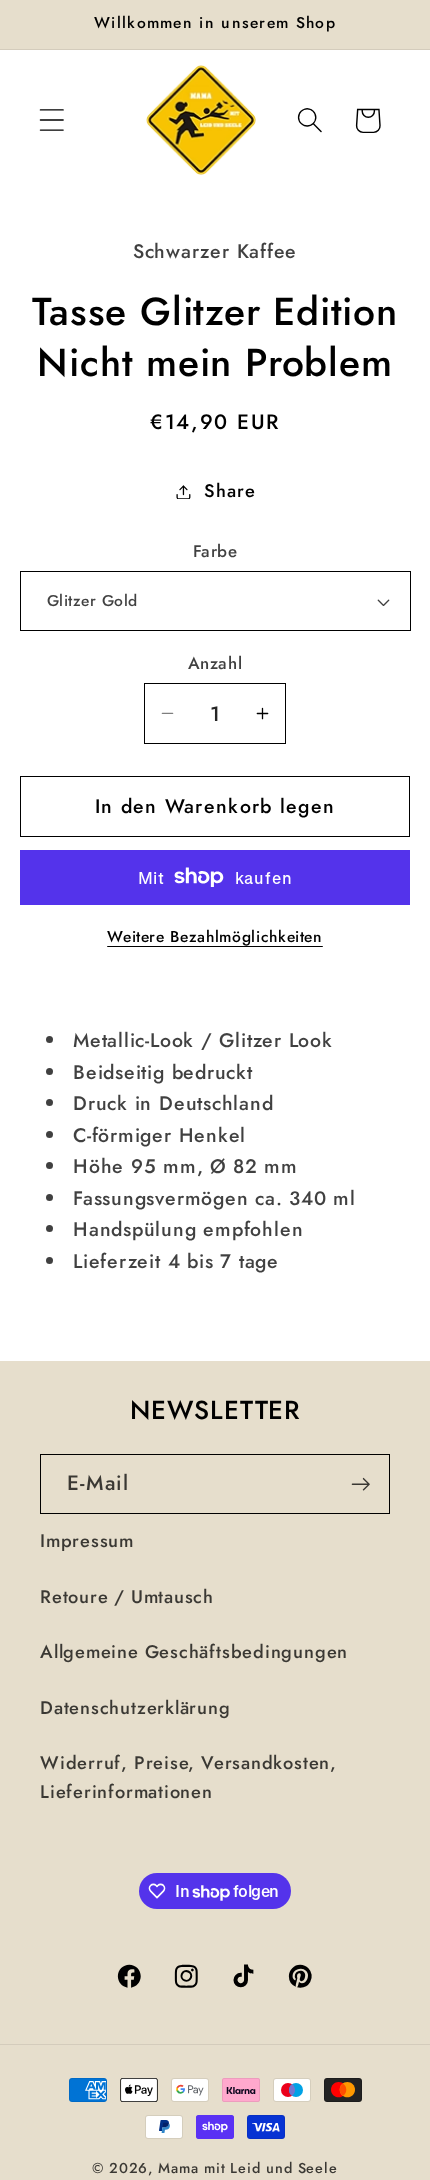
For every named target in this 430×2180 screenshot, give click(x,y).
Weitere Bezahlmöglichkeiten (215, 937)
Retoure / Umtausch (127, 1597)
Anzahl (215, 663)
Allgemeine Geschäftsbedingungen (194, 1652)
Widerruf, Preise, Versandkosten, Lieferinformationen (188, 1777)
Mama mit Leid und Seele (248, 2168)
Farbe (215, 551)
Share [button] (229, 491)
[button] (51, 120)
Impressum (87, 1541)
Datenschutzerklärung (135, 1708)
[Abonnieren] (360, 1484)
